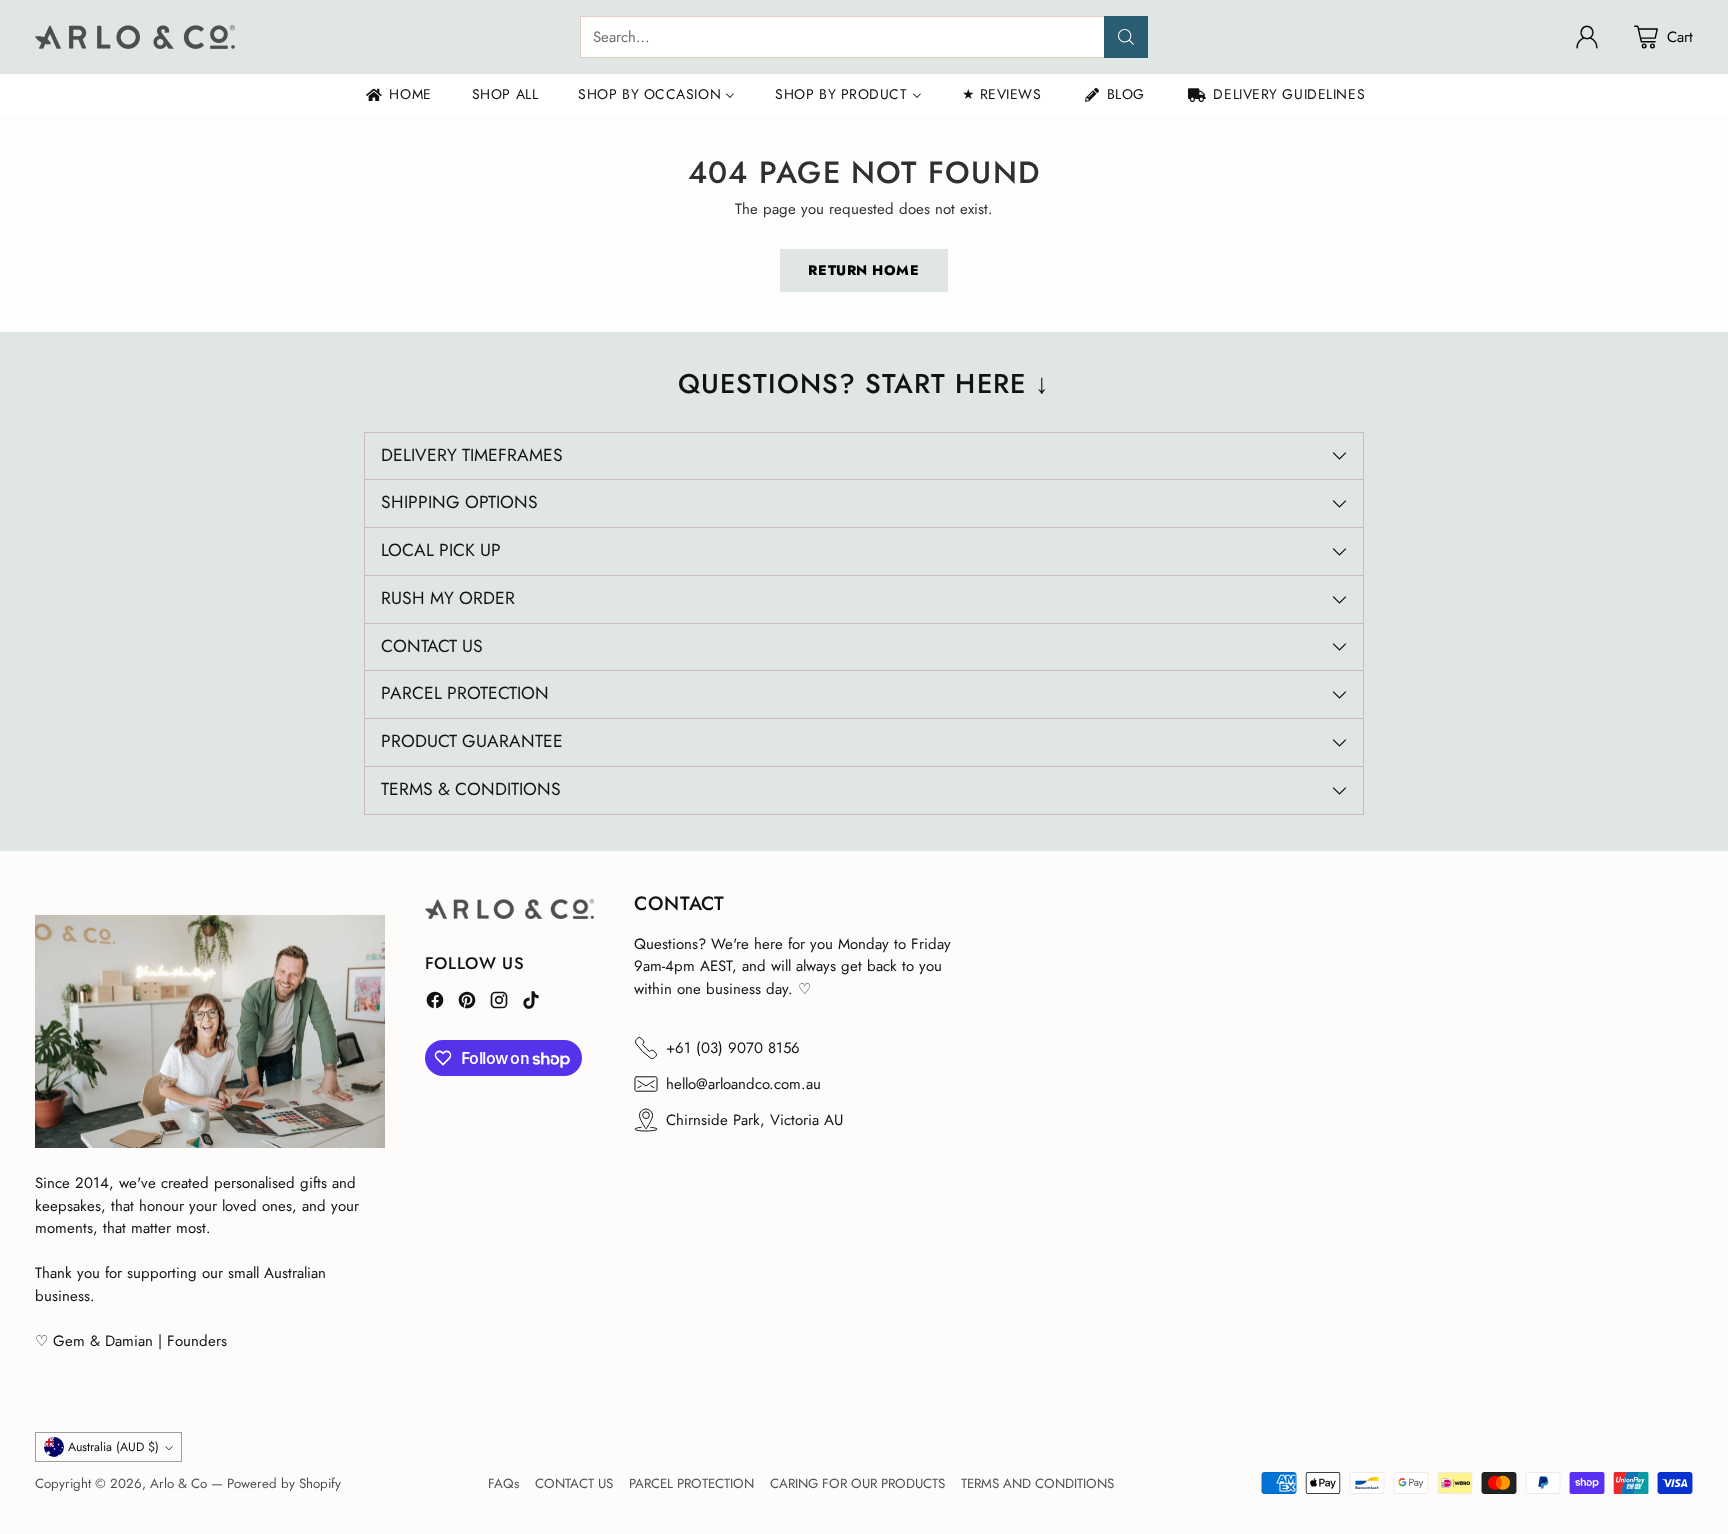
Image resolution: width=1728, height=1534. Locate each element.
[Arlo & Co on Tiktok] (531, 1003)
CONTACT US (574, 1483)
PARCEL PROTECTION (691, 1483)
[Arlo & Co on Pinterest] (467, 1003)
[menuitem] (397, 94)
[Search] (1126, 37)
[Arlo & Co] (135, 37)
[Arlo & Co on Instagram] (499, 1003)
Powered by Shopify (284, 1483)
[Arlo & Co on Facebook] (435, 1003)
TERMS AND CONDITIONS (1037, 1483)
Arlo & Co (178, 1483)
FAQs (503, 1483)
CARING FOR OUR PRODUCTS (857, 1483)
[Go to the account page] (1587, 37)
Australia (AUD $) (113, 1447)
